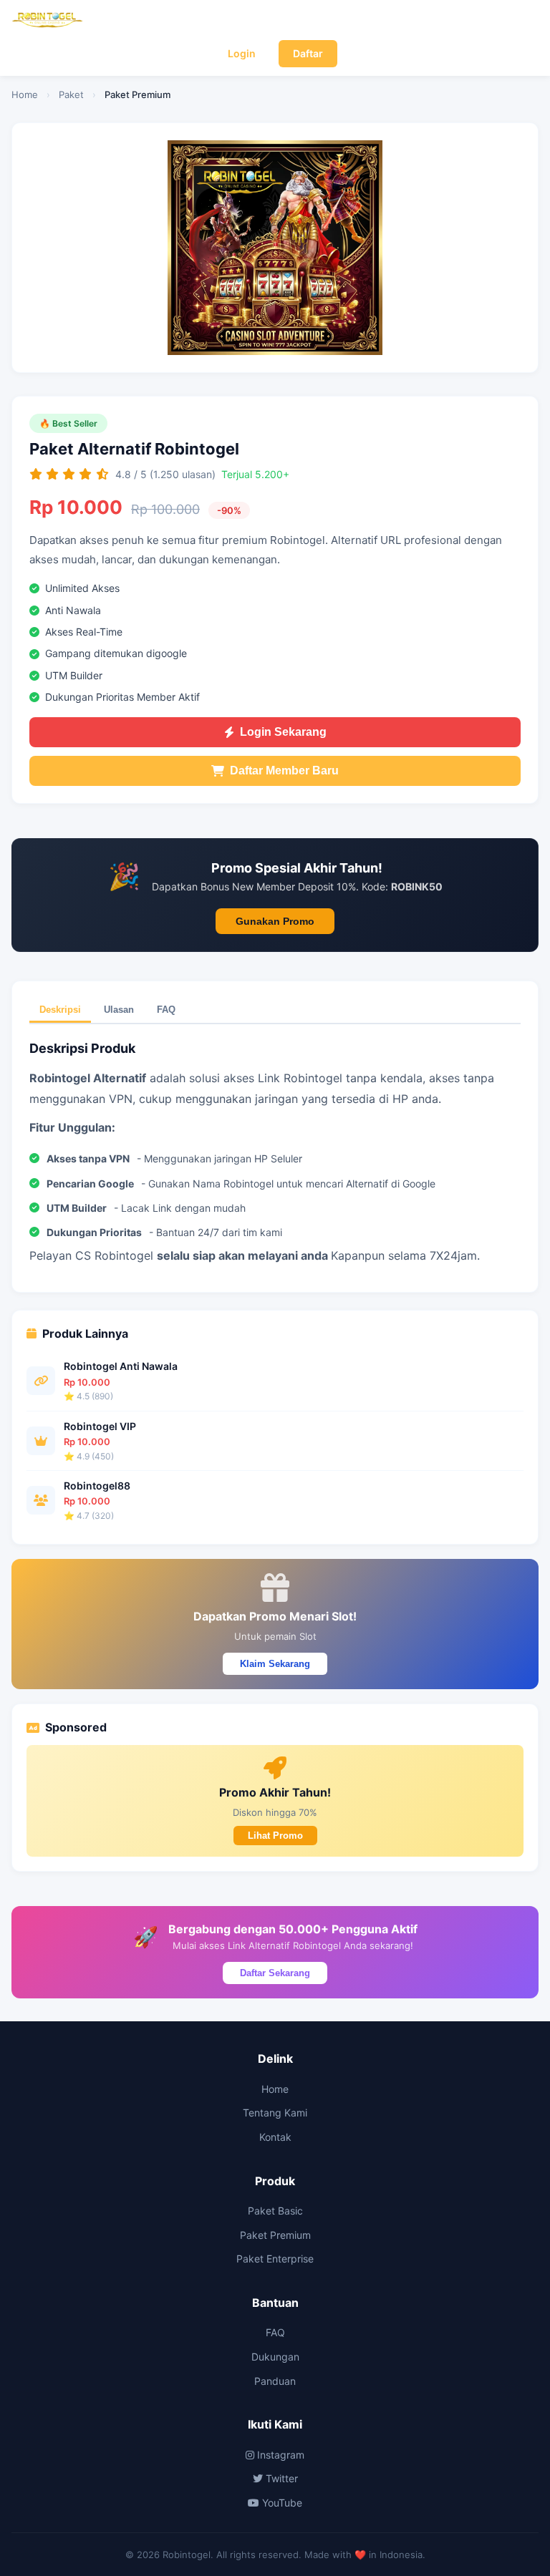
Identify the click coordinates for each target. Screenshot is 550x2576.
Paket (71, 94)
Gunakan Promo (275, 921)
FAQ (275, 2332)
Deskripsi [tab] (60, 1010)
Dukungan (275, 2357)
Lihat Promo (275, 1836)
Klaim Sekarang (275, 1664)
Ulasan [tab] (119, 1010)
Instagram (279, 2455)
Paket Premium (275, 2235)
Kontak (275, 2137)
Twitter (280, 2478)
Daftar (308, 53)
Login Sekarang (283, 732)
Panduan (275, 2381)
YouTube (281, 2503)
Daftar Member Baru (284, 771)
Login (242, 53)
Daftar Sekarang (275, 1973)
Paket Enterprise (275, 2259)
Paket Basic (275, 2211)
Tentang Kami (275, 2113)
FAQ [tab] (166, 1010)
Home (25, 94)
